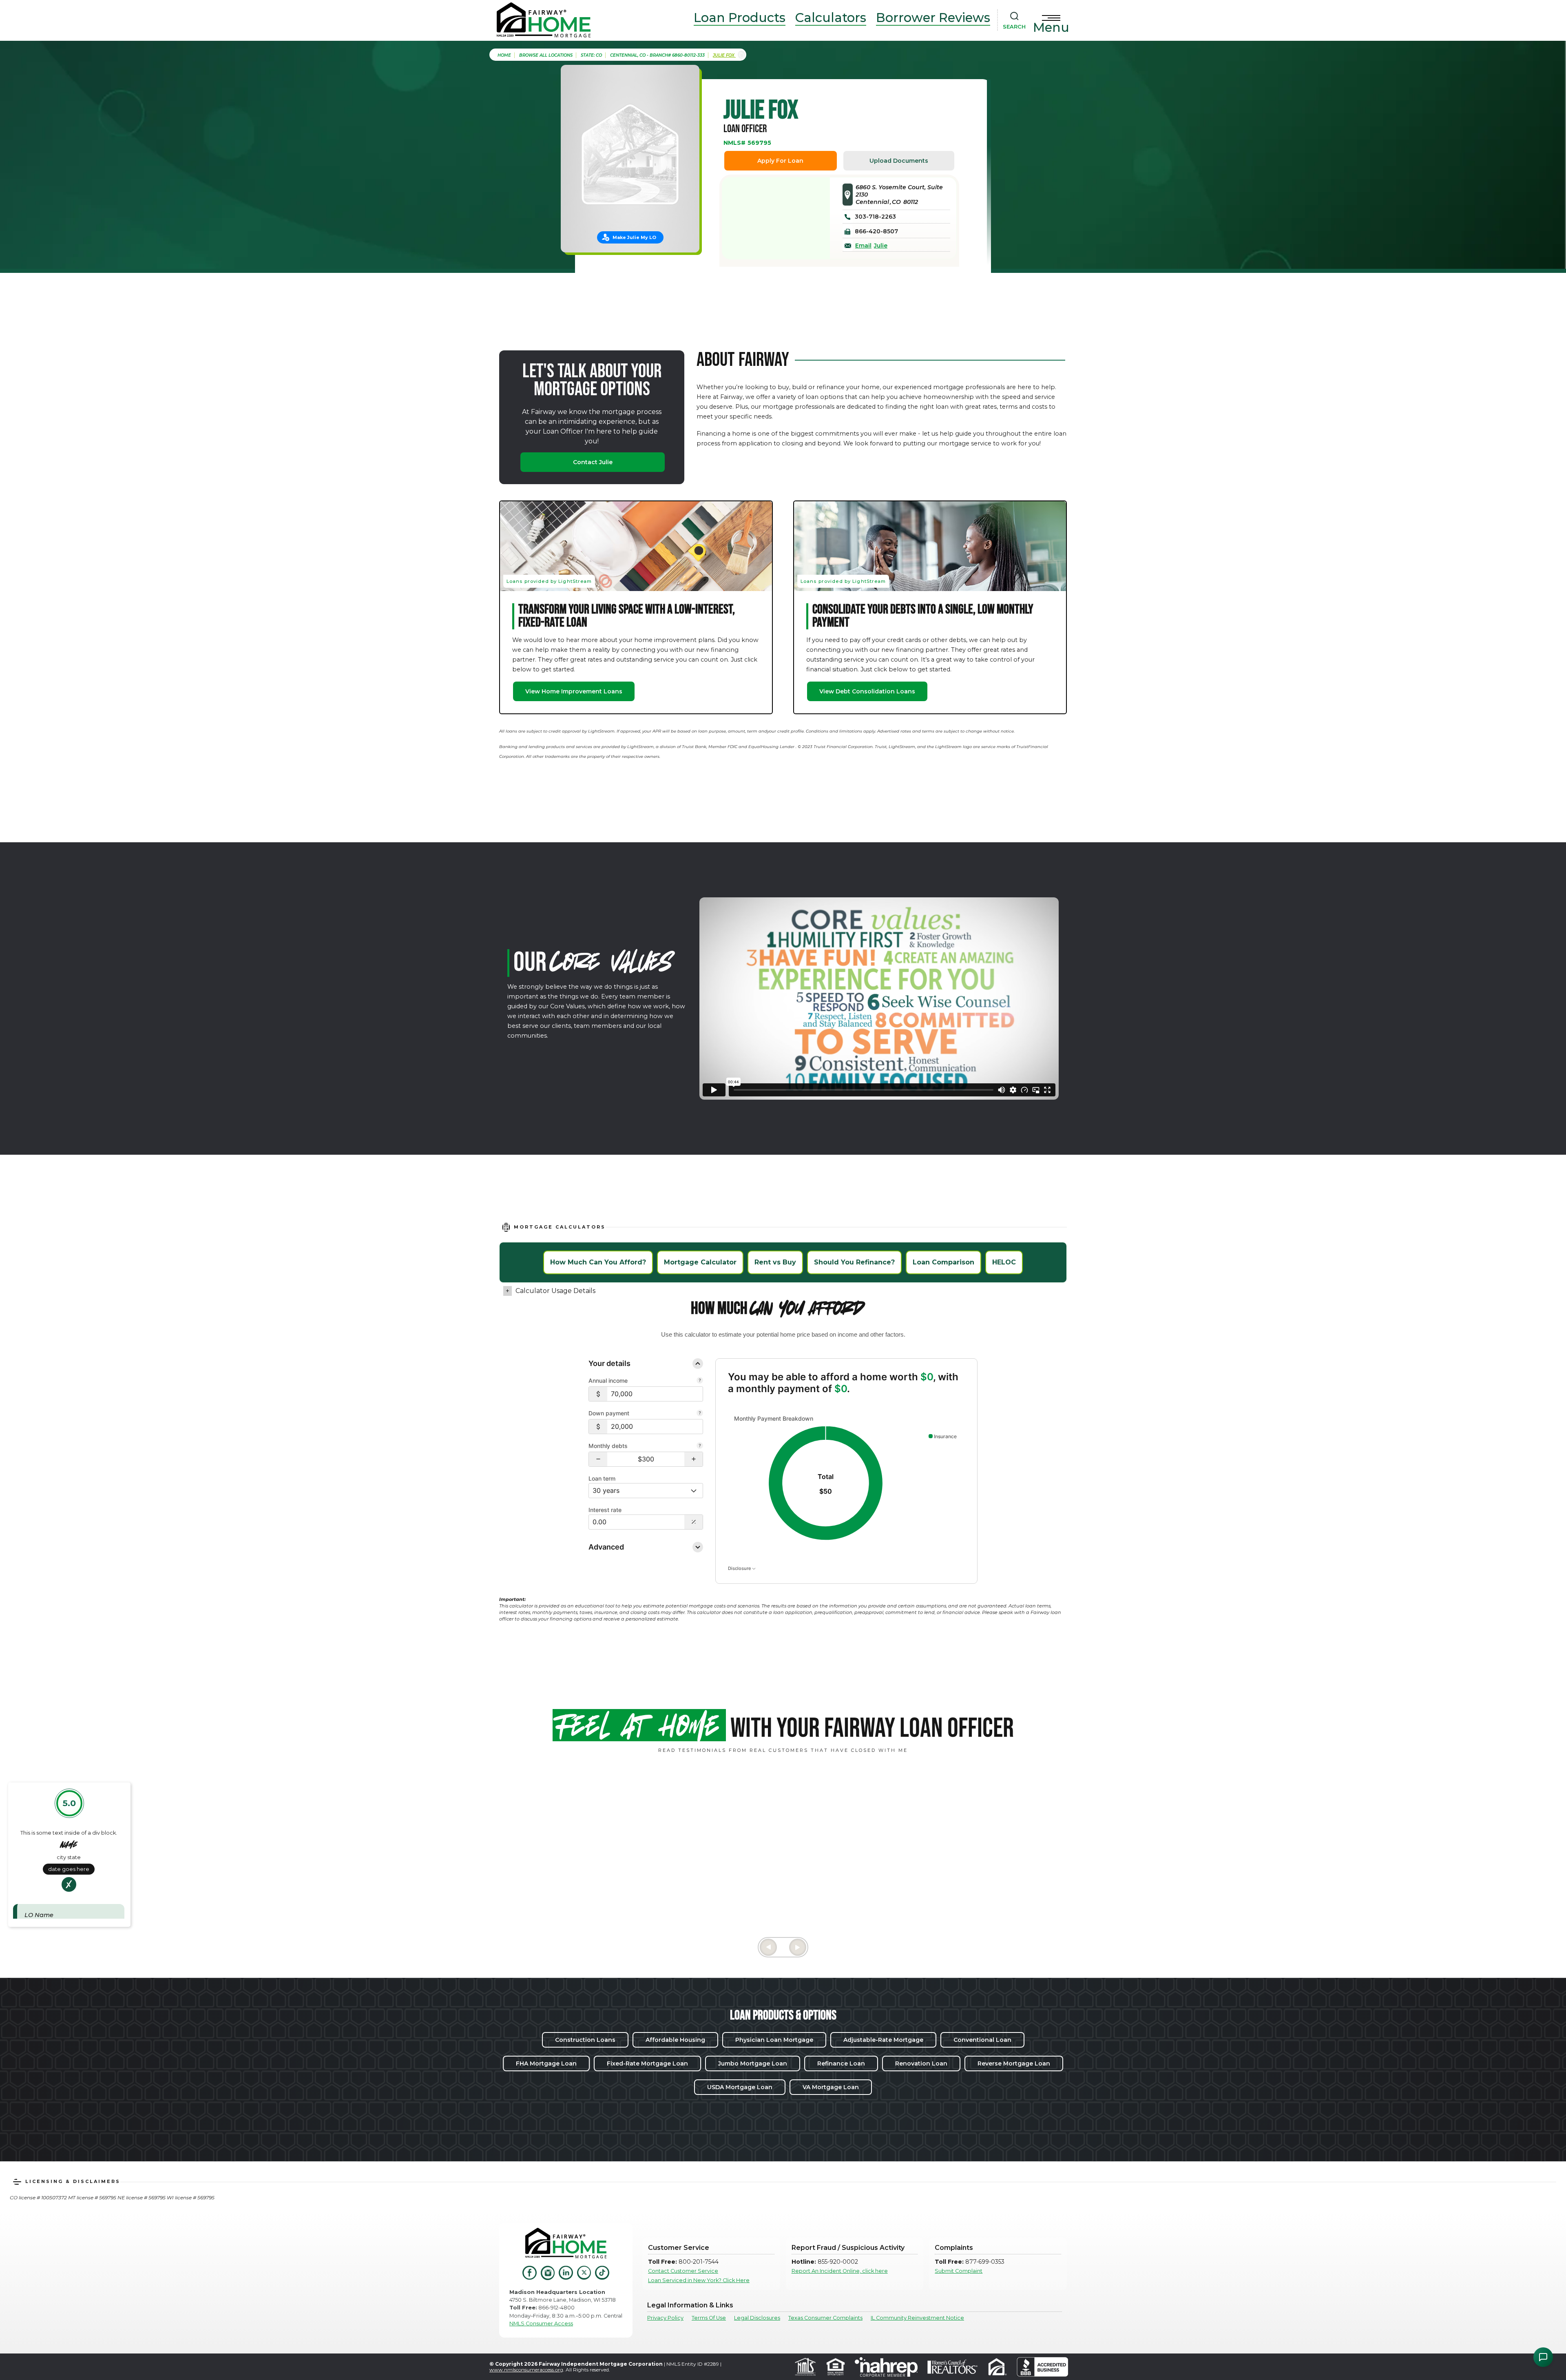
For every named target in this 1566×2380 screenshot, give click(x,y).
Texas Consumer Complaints (825, 2318)
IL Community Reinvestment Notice (917, 2318)
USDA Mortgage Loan (740, 2087)
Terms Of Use (709, 2318)
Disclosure (740, 1568)
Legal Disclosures (757, 2318)
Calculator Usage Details (555, 1291)
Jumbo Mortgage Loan (753, 2063)
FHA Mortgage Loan (546, 2063)
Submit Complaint (959, 2271)
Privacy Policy (665, 2318)
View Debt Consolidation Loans (867, 691)
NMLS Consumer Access (541, 2324)
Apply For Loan (780, 161)
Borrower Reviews (933, 18)
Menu (1051, 27)
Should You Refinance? (854, 1262)
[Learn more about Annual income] (700, 1381)
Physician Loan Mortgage (774, 2040)
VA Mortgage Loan (831, 2087)
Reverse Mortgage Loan (1014, 2063)
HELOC (1004, 1262)
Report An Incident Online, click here (840, 2271)
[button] (598, 1459)
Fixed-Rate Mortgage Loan (647, 2063)
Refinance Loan (841, 2063)
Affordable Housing (675, 2040)
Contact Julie (593, 462)
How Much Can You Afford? (598, 1262)
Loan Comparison (943, 1262)
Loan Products (740, 18)
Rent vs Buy (775, 1262)
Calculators (831, 18)
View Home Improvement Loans (574, 691)
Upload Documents (899, 161)
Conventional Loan (982, 2040)
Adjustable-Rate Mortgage (883, 2040)
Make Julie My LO (634, 237)
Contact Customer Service (683, 2271)
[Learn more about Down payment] (700, 1414)
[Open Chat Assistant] (1543, 2357)
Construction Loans (585, 2040)
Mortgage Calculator (700, 1262)
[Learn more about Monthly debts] (700, 1446)
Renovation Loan (921, 2063)
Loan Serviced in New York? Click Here (699, 2280)
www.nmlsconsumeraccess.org (526, 2370)
